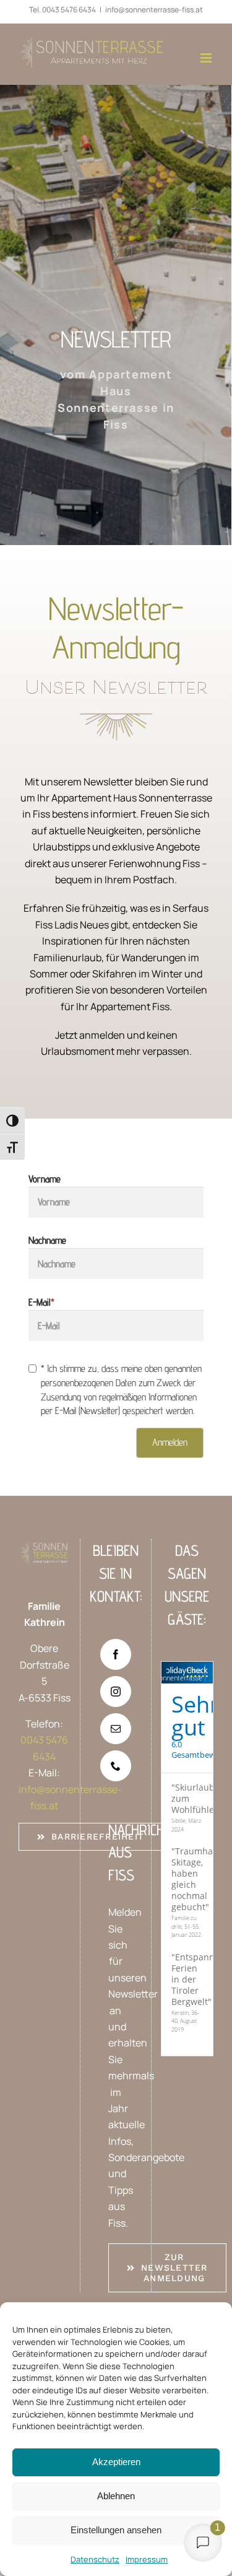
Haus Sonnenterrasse (179, 1674)
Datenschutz (95, 2559)
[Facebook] (116, 1654)
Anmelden (170, 1442)
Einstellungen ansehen (116, 2530)
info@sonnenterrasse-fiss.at (154, 10)
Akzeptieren (116, 2462)
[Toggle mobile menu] (207, 58)
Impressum (147, 2559)
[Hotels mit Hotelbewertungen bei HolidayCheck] (207, 1673)
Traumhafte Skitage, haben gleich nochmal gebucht (198, 1879)
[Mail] (116, 1729)
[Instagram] (116, 1692)
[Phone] (116, 1766)
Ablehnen (116, 2496)
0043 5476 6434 (69, 10)
